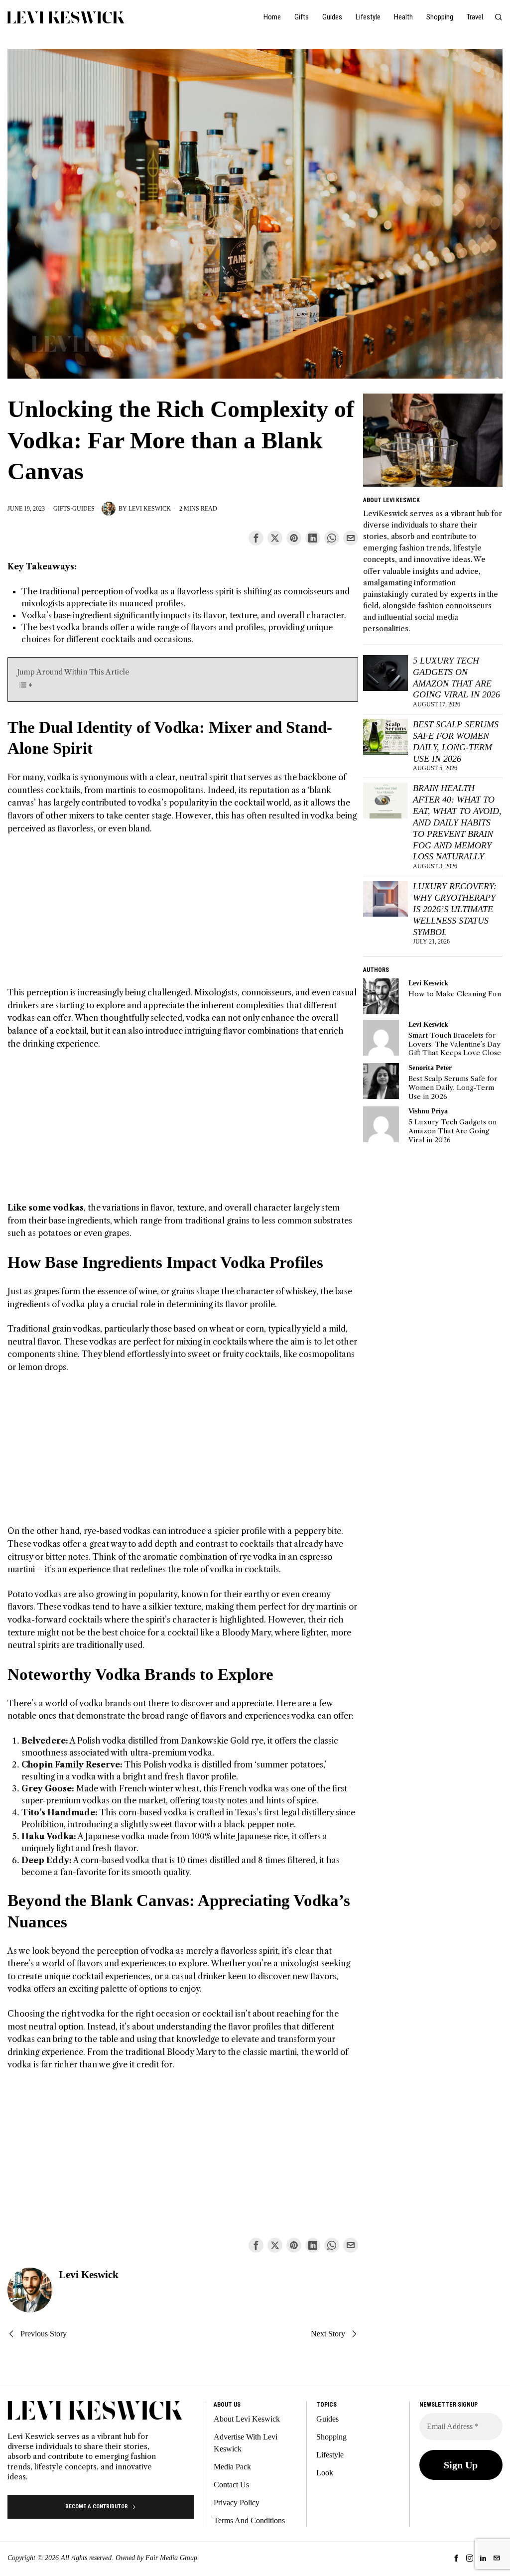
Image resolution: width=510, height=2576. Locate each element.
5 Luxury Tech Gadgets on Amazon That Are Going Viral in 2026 (456, 678)
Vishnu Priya (428, 1111)
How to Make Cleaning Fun (455, 994)
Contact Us (231, 2485)
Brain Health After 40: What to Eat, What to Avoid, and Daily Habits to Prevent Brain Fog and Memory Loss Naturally (457, 822)
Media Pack (232, 2467)
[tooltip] (256, 538)
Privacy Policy (237, 2503)
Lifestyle (330, 2455)
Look (325, 2473)
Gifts (62, 509)
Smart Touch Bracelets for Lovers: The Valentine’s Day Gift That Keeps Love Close (455, 1044)
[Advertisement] (183, 917)
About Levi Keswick (247, 2419)
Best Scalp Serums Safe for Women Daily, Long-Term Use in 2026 (456, 742)
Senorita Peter (430, 1068)
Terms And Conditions (249, 2520)
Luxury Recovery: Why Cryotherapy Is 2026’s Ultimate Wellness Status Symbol (455, 909)
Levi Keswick (150, 509)
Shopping (331, 2437)
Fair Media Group (171, 2558)
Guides (83, 509)
